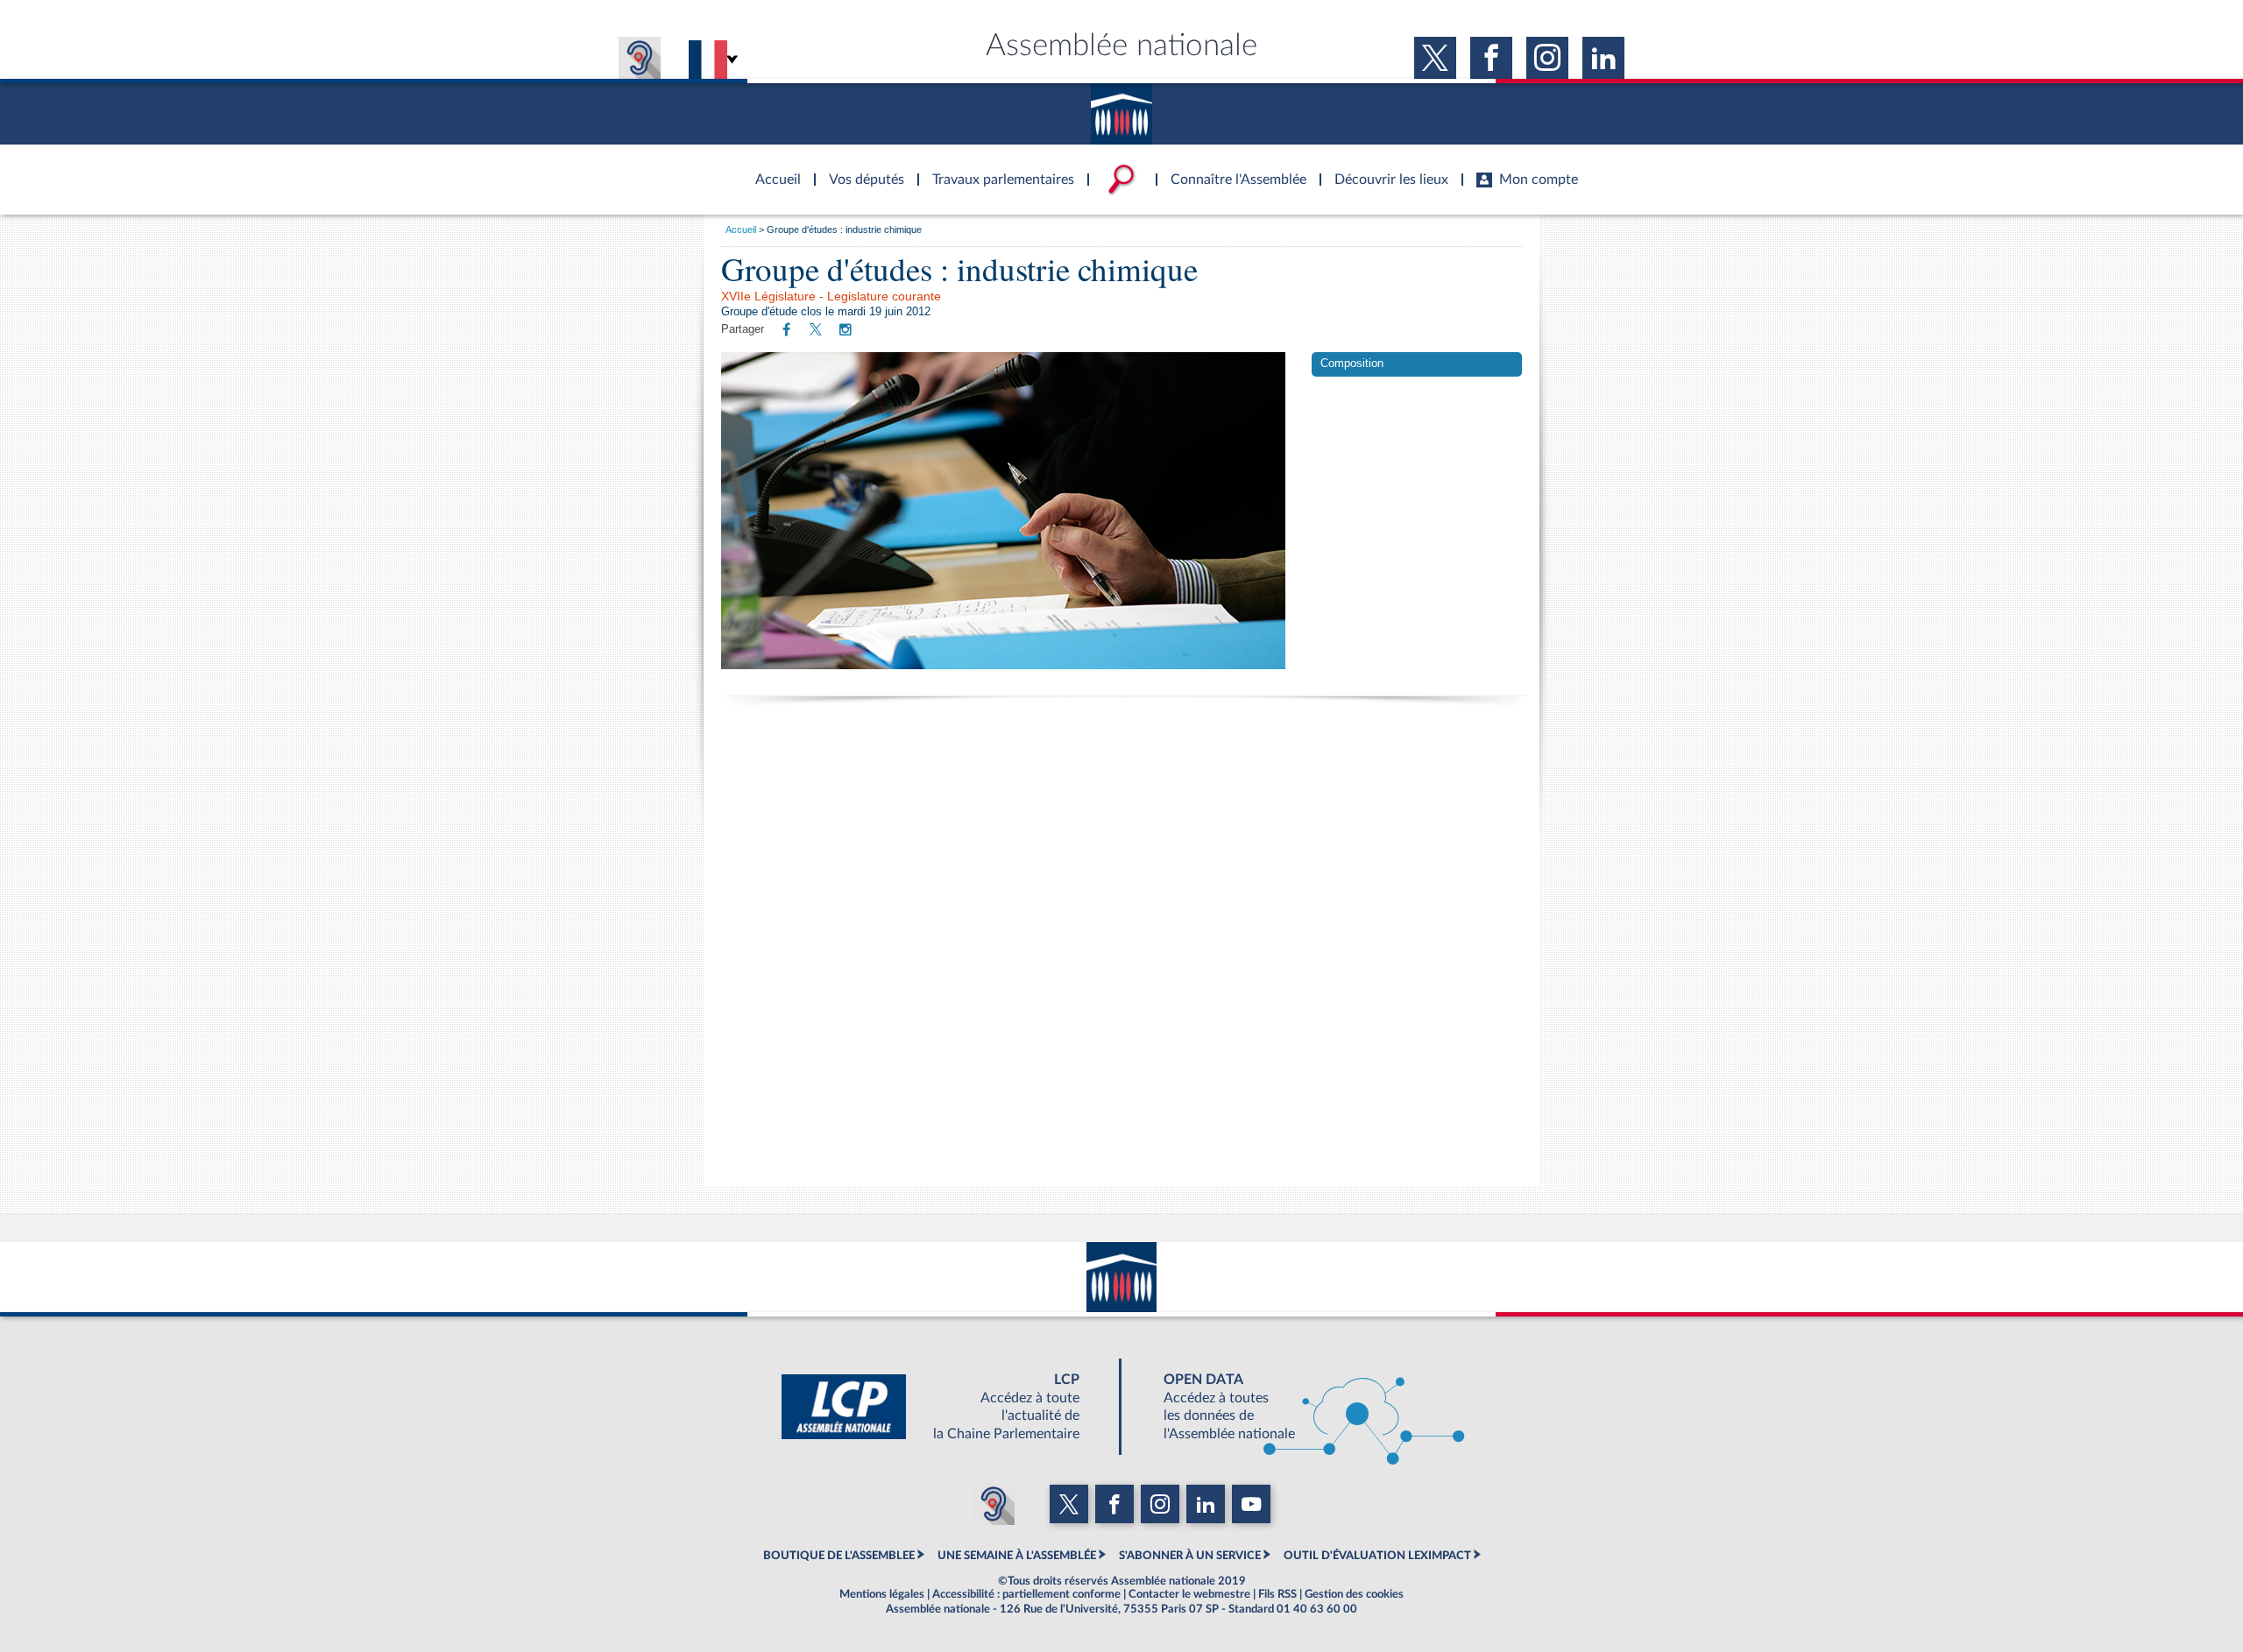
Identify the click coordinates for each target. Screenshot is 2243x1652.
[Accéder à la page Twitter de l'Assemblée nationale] (1435, 58)
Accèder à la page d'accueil (772, 169)
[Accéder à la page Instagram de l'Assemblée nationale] (1547, 58)
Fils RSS (1277, 1594)
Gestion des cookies (1354, 1594)
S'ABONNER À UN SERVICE (1190, 1556)
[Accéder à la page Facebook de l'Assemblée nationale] (1491, 58)
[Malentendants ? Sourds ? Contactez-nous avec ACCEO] (640, 58)
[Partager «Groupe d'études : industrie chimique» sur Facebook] (786, 330)
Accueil (741, 229)
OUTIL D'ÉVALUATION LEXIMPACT (1377, 1556)
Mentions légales (882, 1594)
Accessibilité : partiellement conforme (1026, 1594)
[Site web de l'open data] (1298, 1407)
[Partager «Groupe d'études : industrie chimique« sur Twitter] (816, 331)
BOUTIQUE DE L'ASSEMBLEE (839, 1556)
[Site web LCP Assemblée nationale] (945, 1407)
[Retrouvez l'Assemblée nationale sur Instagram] (846, 330)
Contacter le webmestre (1189, 1594)
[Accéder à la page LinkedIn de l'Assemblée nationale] (1603, 58)
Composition (1352, 364)
